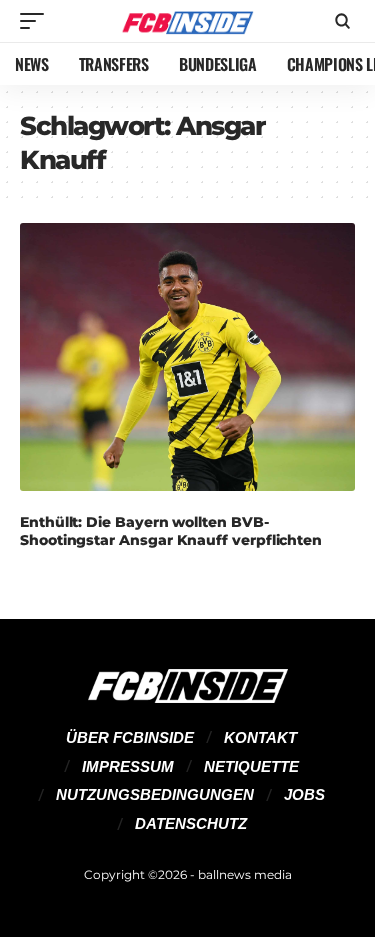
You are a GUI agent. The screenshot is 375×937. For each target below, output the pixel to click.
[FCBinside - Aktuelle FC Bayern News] (188, 21)
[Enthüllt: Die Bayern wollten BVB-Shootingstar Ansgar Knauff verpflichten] (187, 357)
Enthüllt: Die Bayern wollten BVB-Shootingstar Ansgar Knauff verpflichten (171, 531)
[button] (37, 21)
